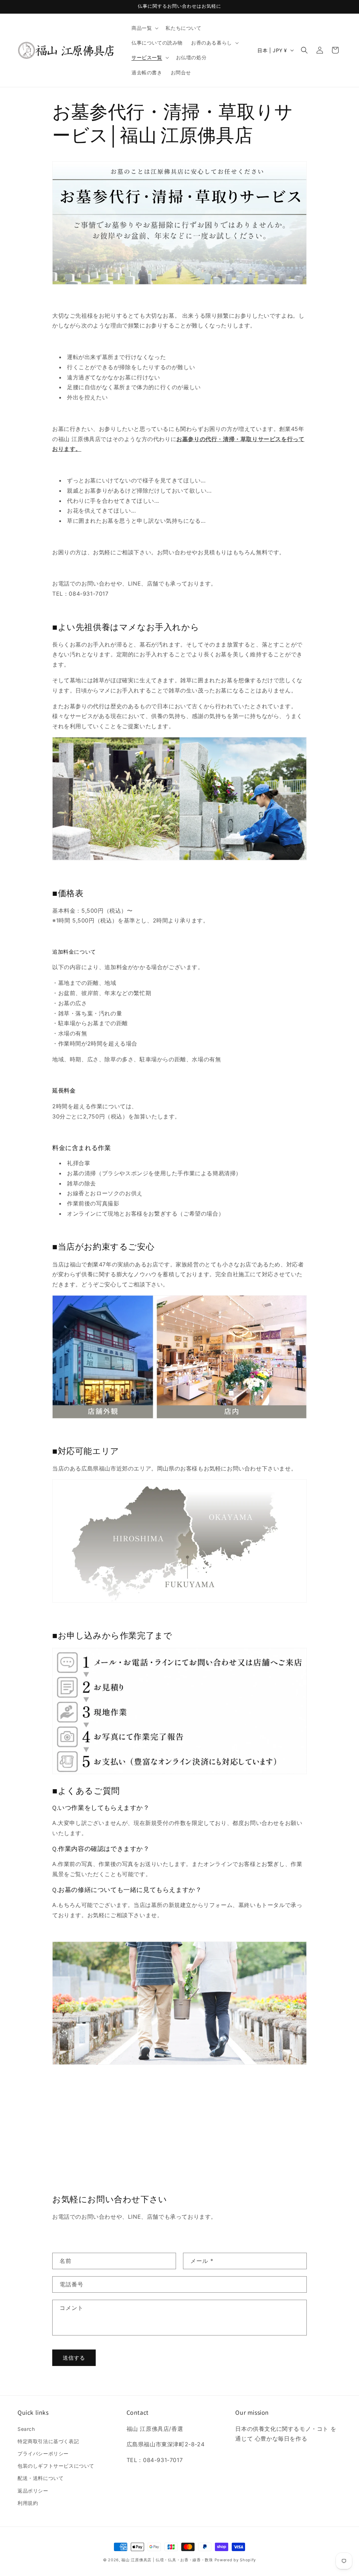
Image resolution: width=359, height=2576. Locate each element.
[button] (144, 28)
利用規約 (28, 2503)
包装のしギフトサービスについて (56, 2466)
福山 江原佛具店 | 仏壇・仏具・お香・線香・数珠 (167, 2560)
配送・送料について (40, 2478)
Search (26, 2429)
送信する (74, 2358)
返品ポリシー (33, 2491)
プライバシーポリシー (43, 2453)
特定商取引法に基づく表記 (48, 2441)
